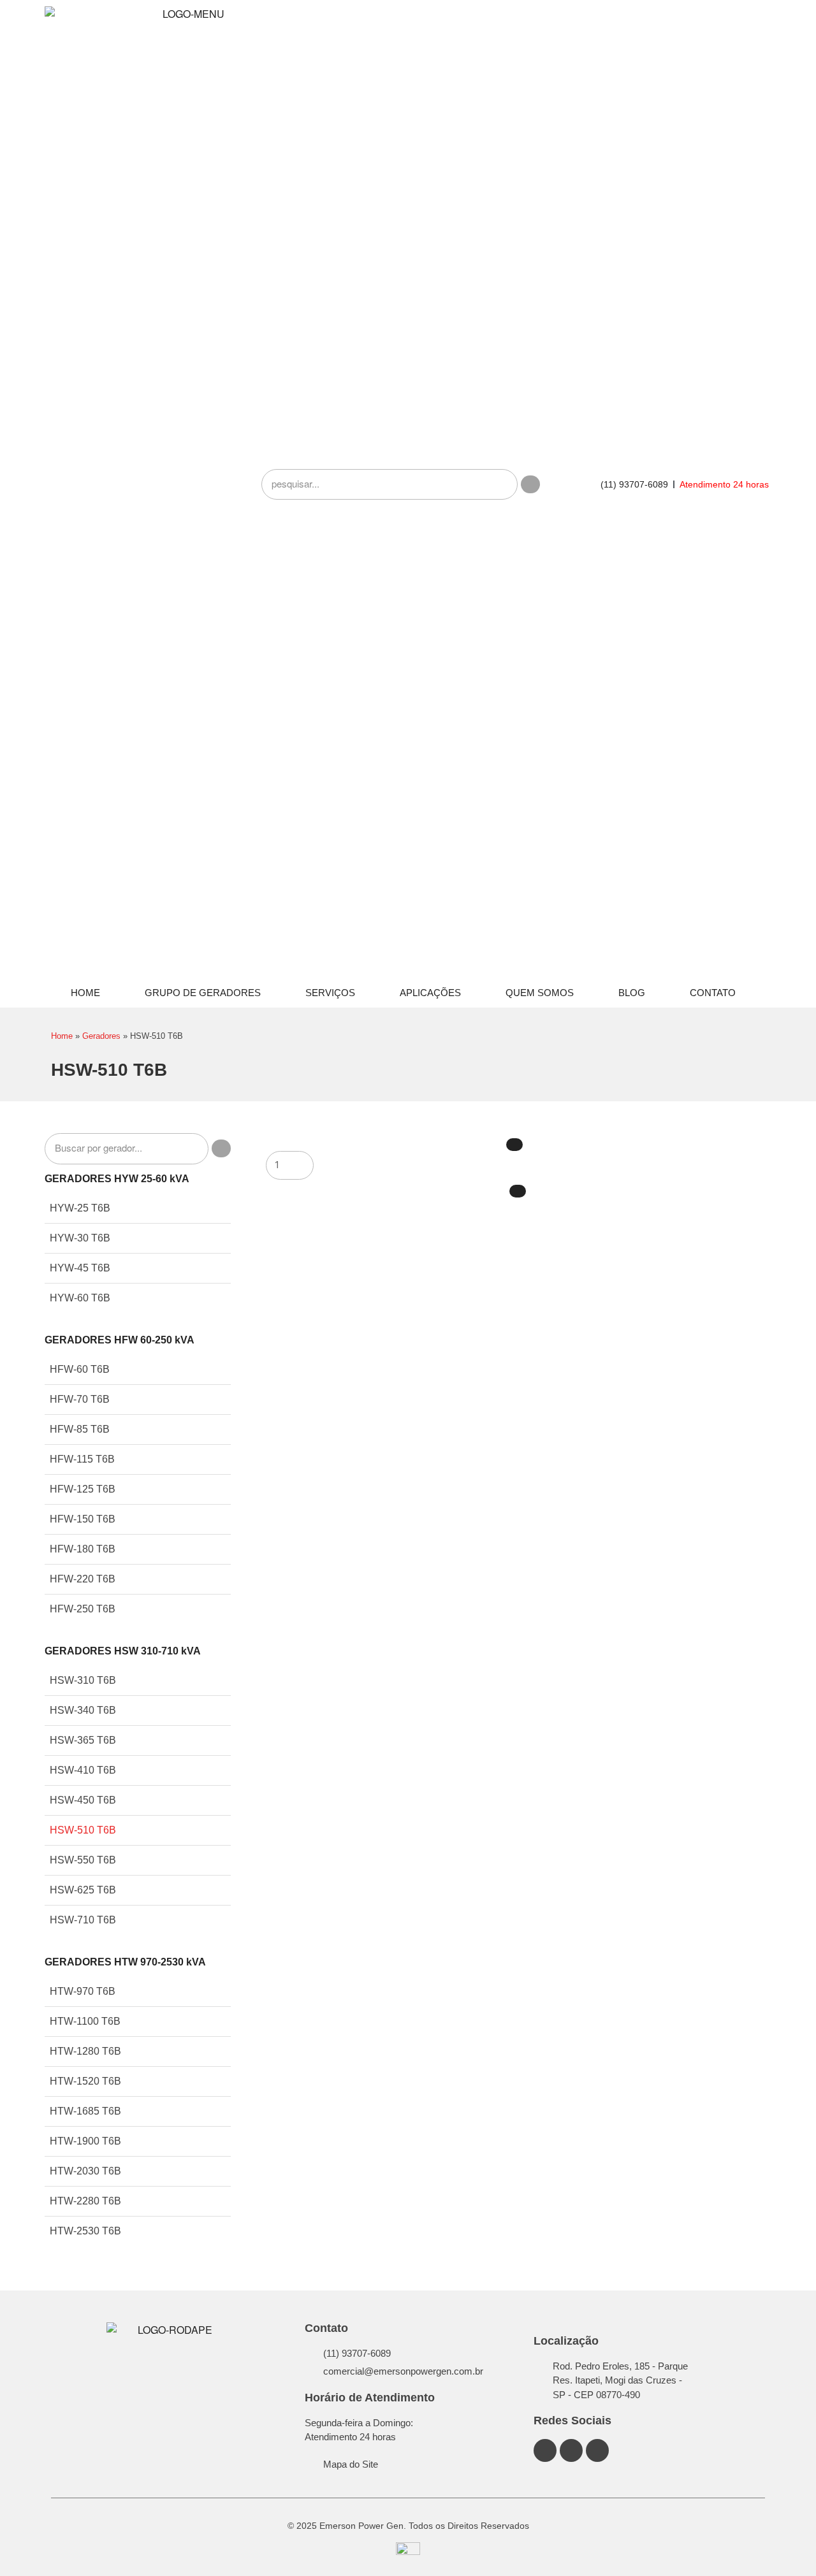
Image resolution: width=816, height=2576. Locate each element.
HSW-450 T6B (83, 1800)
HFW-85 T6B (80, 1429)
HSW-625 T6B (83, 1890)
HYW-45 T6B (80, 1268)
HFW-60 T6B (80, 1369)
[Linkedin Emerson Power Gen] (571, 2450)
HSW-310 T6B (83, 1680)
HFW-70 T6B (80, 1399)
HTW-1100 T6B (85, 2021)
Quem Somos (540, 993)
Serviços (330, 993)
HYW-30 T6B (80, 1238)
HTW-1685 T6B (85, 2111)
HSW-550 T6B (83, 1860)
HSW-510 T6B (83, 1830)
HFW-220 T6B (83, 1579)
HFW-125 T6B (83, 1489)
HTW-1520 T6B (85, 2081)
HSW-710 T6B (83, 1920)
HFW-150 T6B (83, 1519)
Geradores (101, 1036)
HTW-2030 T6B (85, 2171)
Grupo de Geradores (203, 993)
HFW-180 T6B (83, 1549)
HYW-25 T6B (80, 1208)
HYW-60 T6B (80, 1298)
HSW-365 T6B (83, 1740)
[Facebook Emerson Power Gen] (545, 2450)
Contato (713, 993)
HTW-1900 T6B (85, 2141)
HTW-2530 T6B (85, 2231)
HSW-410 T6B (83, 1770)
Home (85, 993)
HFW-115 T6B (82, 1459)
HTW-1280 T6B (85, 2051)
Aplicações (430, 993)
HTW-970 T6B (83, 1991)
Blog (632, 993)
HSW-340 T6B (83, 1710)
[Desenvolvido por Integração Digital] (408, 2553)
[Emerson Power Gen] (188, 484)
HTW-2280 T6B (85, 2201)
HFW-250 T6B (83, 1609)
